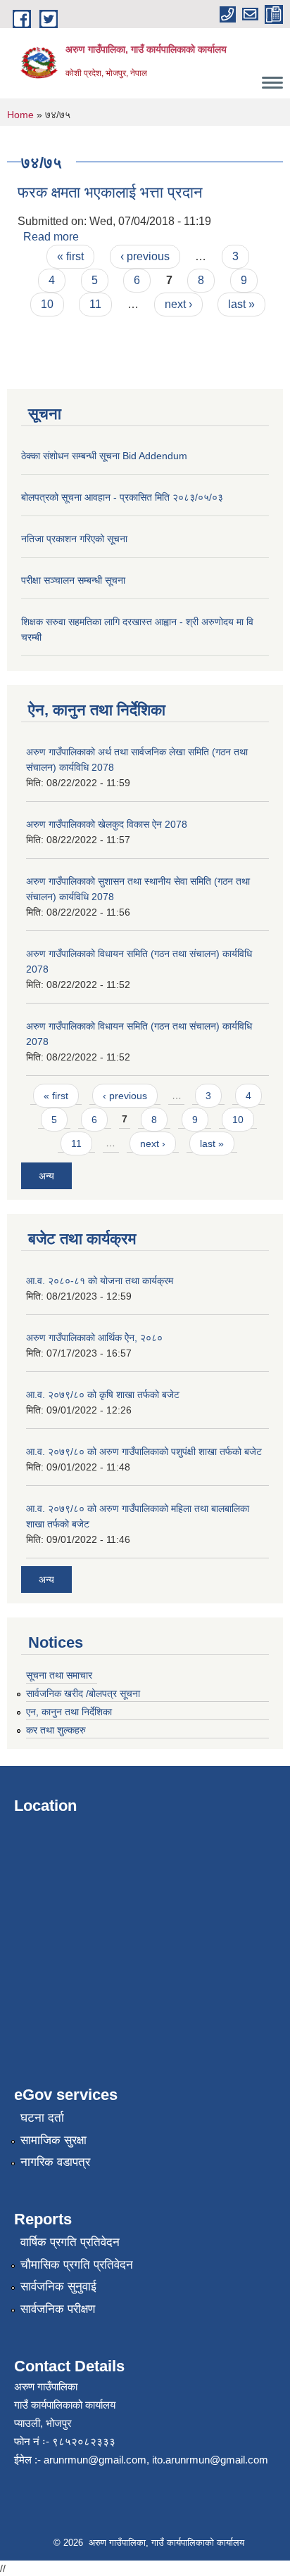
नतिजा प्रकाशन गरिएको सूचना (74, 539)
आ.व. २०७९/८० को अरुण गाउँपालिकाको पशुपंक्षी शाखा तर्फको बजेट (144, 1452)
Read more (51, 237)
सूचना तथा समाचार (59, 1675)
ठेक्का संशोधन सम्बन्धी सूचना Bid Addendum (104, 456)
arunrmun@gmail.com (95, 2460)
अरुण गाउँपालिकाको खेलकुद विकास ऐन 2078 (107, 824)
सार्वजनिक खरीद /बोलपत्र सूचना (83, 1693)
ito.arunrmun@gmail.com (210, 2460)
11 (95, 304)
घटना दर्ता (42, 2118)
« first (70, 256)
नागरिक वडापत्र (55, 2162)
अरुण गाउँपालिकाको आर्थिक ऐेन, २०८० (94, 1338)
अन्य (46, 1176)
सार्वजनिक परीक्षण (58, 2309)
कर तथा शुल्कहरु (56, 1730)
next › (178, 304)
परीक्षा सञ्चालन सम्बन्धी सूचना (73, 580)
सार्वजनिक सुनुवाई (58, 2287)
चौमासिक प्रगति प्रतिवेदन (77, 2265)
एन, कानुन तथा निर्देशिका (69, 1712)
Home (20, 115)
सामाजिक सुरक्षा (53, 2140)
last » (241, 304)
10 (47, 304)
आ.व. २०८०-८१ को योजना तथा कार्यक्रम (100, 1281)
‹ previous (145, 256)
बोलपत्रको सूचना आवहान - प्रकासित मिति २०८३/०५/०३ (122, 497)
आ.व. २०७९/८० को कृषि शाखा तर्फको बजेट (103, 1395)
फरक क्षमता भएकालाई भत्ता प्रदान (110, 192)
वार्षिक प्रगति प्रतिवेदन (70, 2242)
